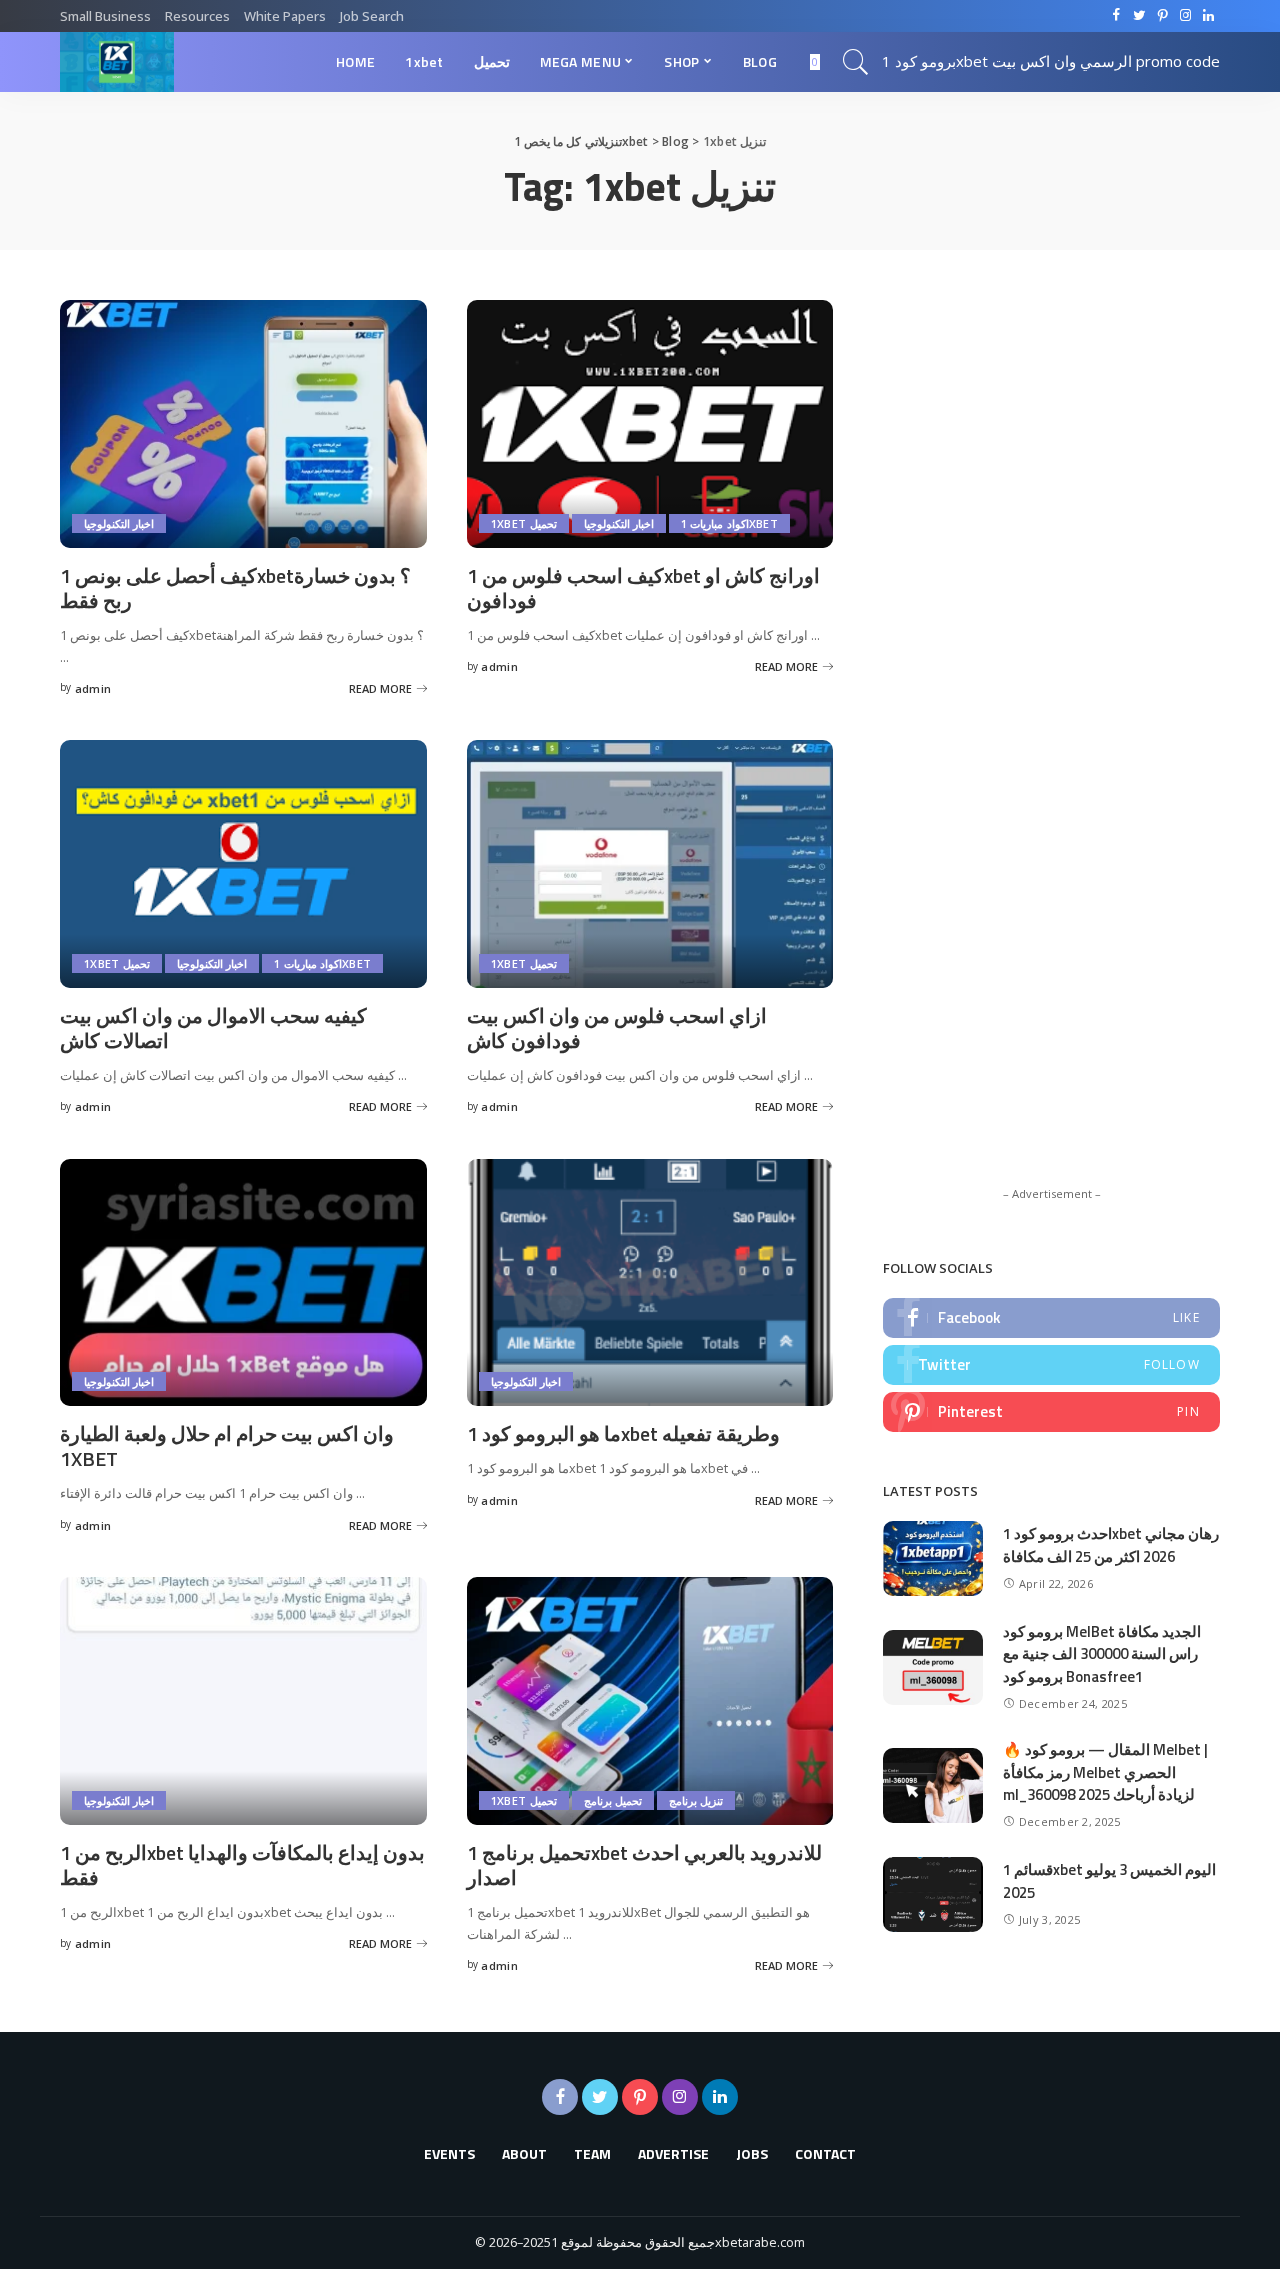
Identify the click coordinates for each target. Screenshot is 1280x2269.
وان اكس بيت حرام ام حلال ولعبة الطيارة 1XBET (227, 1446)
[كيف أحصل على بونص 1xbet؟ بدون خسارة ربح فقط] (243, 424)
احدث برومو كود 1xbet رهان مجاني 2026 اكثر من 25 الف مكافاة (1111, 1545)
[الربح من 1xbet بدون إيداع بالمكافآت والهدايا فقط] (243, 1701)
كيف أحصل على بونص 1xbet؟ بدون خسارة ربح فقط (235, 588)
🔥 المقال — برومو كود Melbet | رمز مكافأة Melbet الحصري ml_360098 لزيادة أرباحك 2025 (1105, 1772)
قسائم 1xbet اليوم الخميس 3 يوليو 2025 (1109, 1881)
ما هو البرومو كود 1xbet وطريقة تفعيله (623, 1433)
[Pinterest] (1051, 1412)
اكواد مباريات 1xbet (729, 523)
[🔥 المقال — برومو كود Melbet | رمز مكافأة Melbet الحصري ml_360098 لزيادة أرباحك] (933, 1785)
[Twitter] (1051, 1365)
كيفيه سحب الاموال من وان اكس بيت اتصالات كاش (213, 1028)
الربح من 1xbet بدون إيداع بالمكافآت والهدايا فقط (242, 1865)
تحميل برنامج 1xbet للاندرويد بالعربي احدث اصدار (644, 1865)
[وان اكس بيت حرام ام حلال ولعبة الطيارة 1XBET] (243, 1283)
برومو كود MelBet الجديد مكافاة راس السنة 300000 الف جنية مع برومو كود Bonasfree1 (1102, 1654)
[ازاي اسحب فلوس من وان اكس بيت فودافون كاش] (650, 864)
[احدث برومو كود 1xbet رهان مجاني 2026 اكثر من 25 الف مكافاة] (933, 1558)
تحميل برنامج (613, 1800)
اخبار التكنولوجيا (119, 523)
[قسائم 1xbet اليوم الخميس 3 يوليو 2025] (933, 1894)
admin (93, 688)
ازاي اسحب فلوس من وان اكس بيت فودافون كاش (617, 1028)
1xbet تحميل (524, 523)
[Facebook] (1051, 1318)
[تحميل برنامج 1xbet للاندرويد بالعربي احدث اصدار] (650, 1701)
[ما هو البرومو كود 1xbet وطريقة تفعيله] (650, 1283)
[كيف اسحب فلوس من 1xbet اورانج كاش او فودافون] (650, 424)
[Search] (856, 62)
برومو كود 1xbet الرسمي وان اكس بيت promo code (1051, 61)
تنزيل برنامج (696, 1800)
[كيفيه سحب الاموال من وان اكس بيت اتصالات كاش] (243, 864)
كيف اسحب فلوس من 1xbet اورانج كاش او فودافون (643, 588)
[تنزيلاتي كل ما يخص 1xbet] (117, 62)
